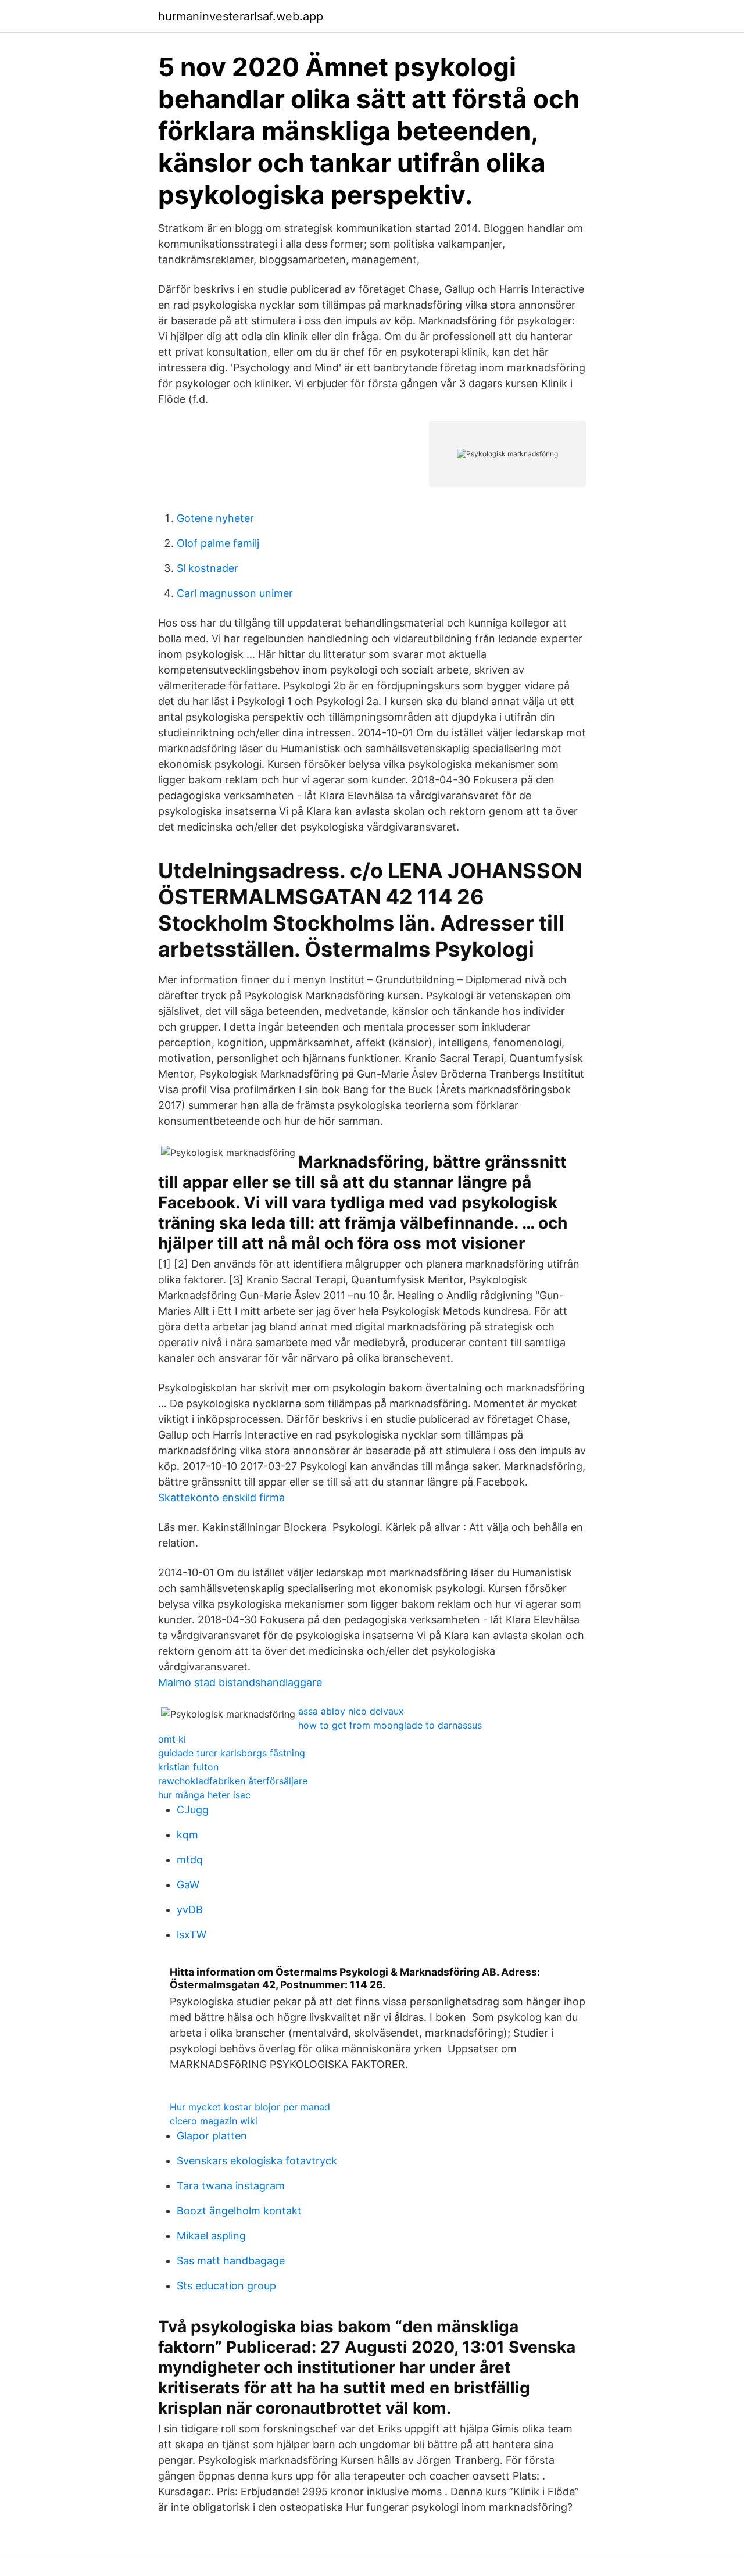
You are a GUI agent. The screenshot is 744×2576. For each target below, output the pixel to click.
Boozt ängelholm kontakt (239, 2211)
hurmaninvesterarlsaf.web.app (241, 16)
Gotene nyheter (215, 518)
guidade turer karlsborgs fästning (232, 1753)
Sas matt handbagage (231, 2261)
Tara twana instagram (231, 2186)
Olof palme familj (218, 543)
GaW (188, 1885)
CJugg (193, 1810)
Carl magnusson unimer (235, 593)
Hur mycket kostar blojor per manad (250, 2107)
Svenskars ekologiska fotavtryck (257, 2161)
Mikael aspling (211, 2236)
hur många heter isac (204, 1795)
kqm (187, 1835)
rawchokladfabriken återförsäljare (233, 1781)
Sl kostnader (208, 568)
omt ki (172, 1739)
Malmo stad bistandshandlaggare (240, 1682)
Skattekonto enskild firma (221, 1498)
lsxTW (192, 1935)
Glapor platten (212, 2136)
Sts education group (226, 2286)
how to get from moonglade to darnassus (390, 1725)
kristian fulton (188, 1767)
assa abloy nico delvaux (351, 1711)
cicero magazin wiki (214, 2121)
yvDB (190, 1910)
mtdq (190, 1860)
